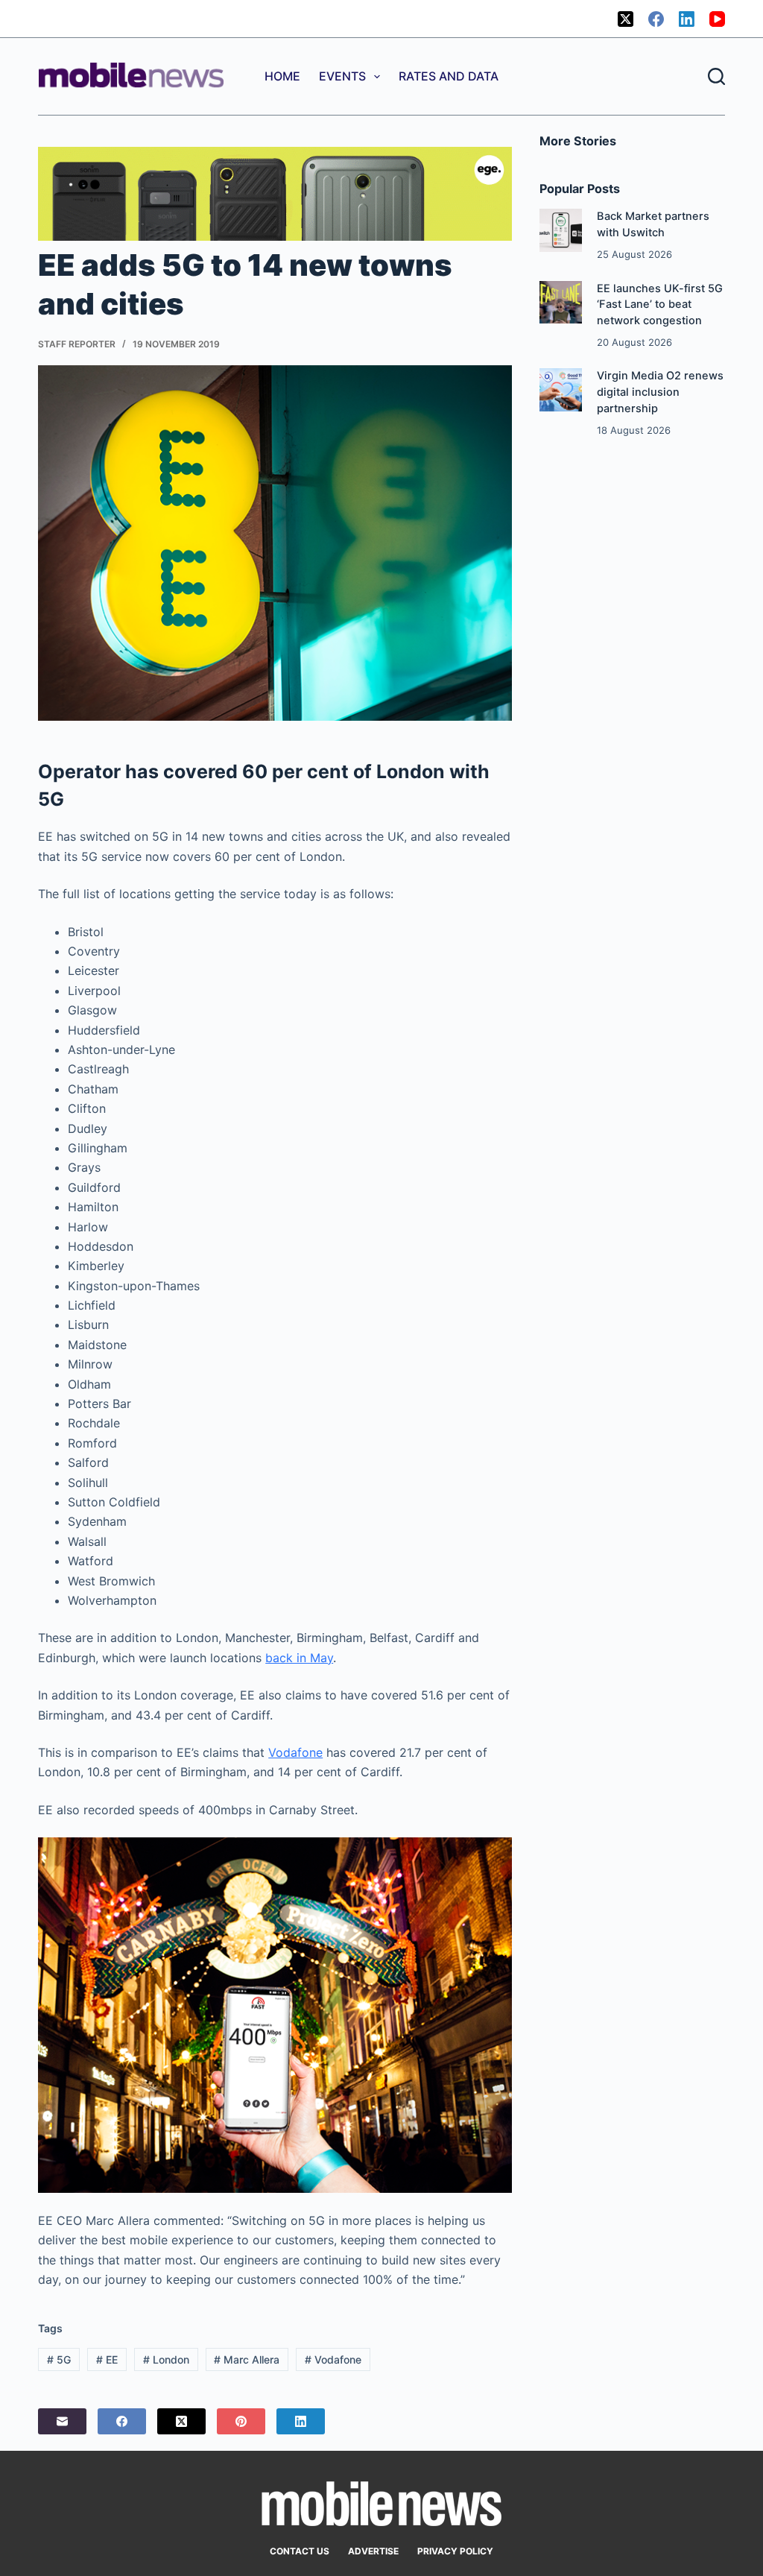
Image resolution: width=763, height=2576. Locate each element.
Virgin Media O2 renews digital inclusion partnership (660, 392)
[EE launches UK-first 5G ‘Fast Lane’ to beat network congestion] (561, 302)
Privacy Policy (455, 2551)
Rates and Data (449, 76)
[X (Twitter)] (626, 19)
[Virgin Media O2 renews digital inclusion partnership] (561, 389)
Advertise (373, 2551)
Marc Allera (247, 2359)
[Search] (716, 76)
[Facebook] (656, 19)
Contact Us (300, 2551)
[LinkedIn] (687, 19)
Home (282, 76)
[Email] (62, 2421)
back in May (299, 1658)
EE (107, 2359)
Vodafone (295, 1752)
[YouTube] (717, 19)
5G (59, 2359)
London (166, 2359)
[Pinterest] (241, 2421)
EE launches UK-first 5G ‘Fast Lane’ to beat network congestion (660, 305)
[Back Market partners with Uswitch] (561, 230)
